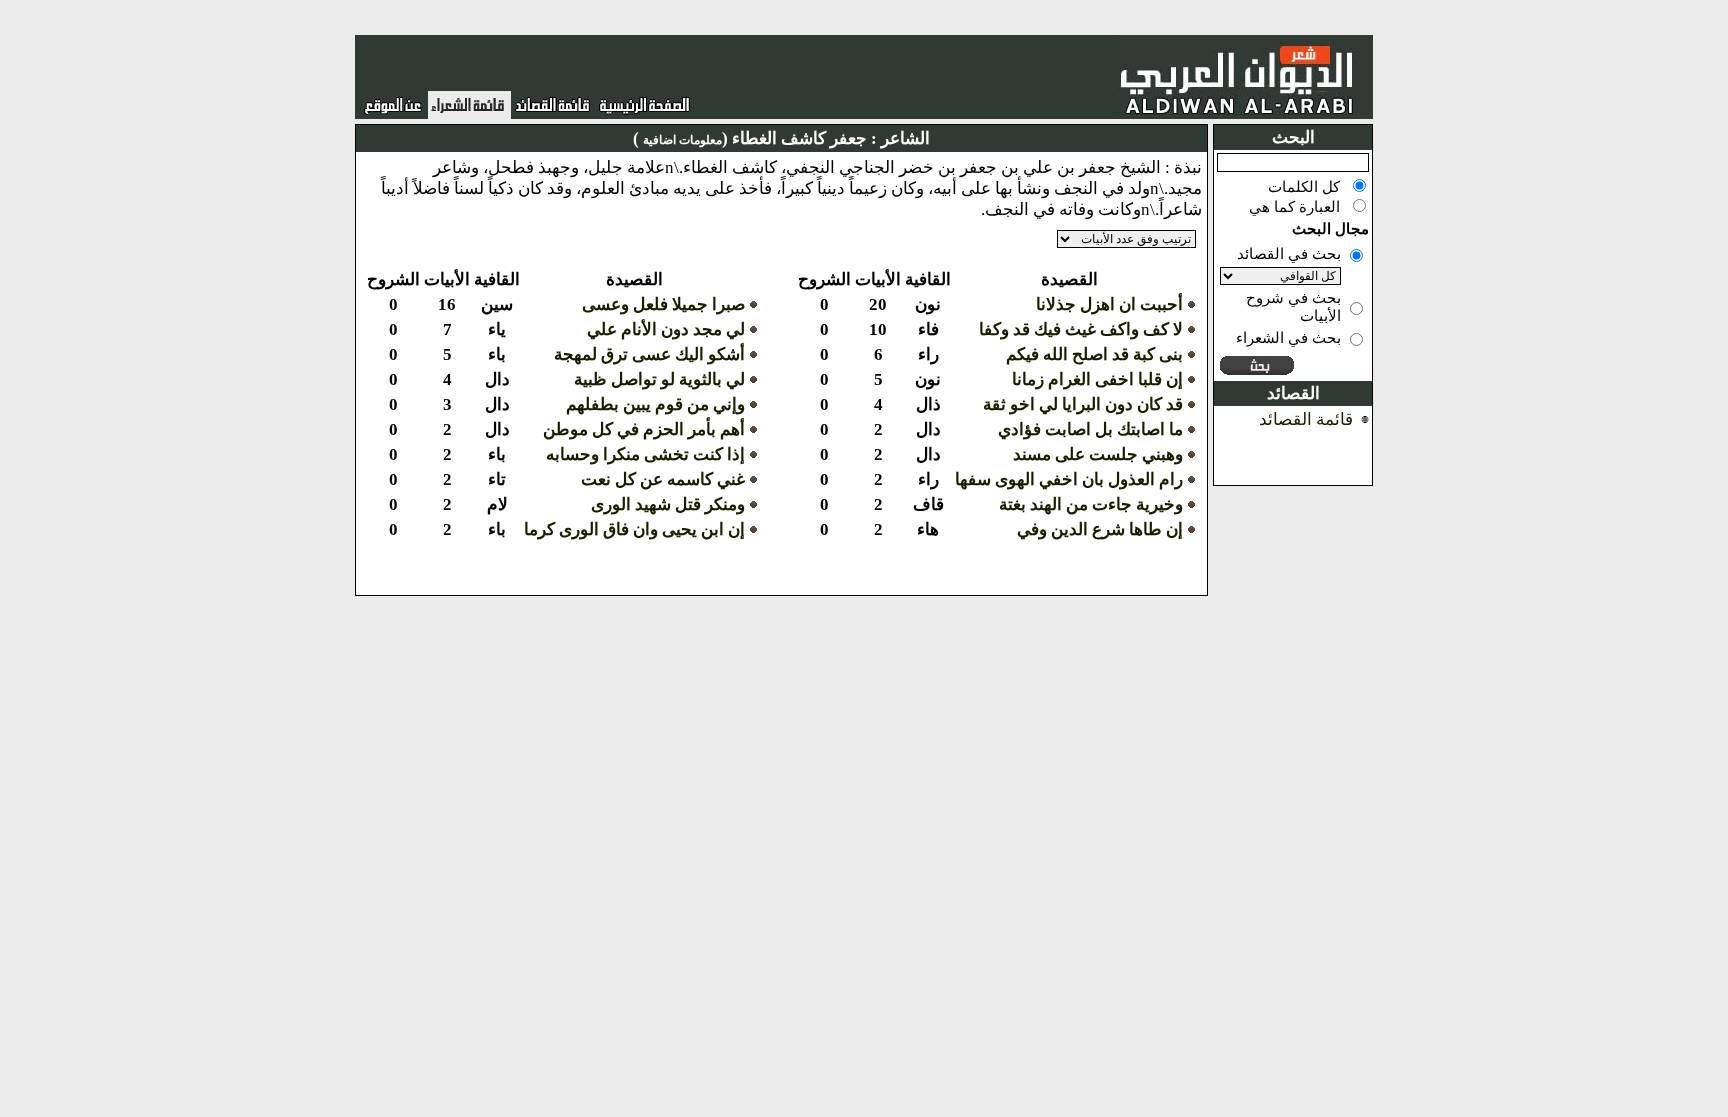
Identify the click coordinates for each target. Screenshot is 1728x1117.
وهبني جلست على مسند (1098, 454)
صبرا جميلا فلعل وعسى (663, 304)
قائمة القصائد (1306, 419)
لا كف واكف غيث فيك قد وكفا (1081, 329)
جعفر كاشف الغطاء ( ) (750, 138)
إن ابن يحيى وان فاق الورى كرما (634, 529)
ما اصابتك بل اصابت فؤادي (1090, 429)
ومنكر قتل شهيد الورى (668, 504)
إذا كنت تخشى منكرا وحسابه (645, 454)
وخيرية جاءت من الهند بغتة (1091, 504)
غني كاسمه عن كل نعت (663, 479)
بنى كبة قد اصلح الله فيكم (1094, 354)
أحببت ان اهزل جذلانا (1109, 304)
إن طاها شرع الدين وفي (1100, 529)
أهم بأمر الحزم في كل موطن (644, 429)
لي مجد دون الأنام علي (666, 329)
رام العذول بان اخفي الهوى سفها (1069, 479)
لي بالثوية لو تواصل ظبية (659, 379)
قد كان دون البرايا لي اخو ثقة (1083, 404)
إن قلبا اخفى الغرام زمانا (1097, 379)
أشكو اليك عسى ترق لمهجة (649, 354)
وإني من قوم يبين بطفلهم (655, 404)
